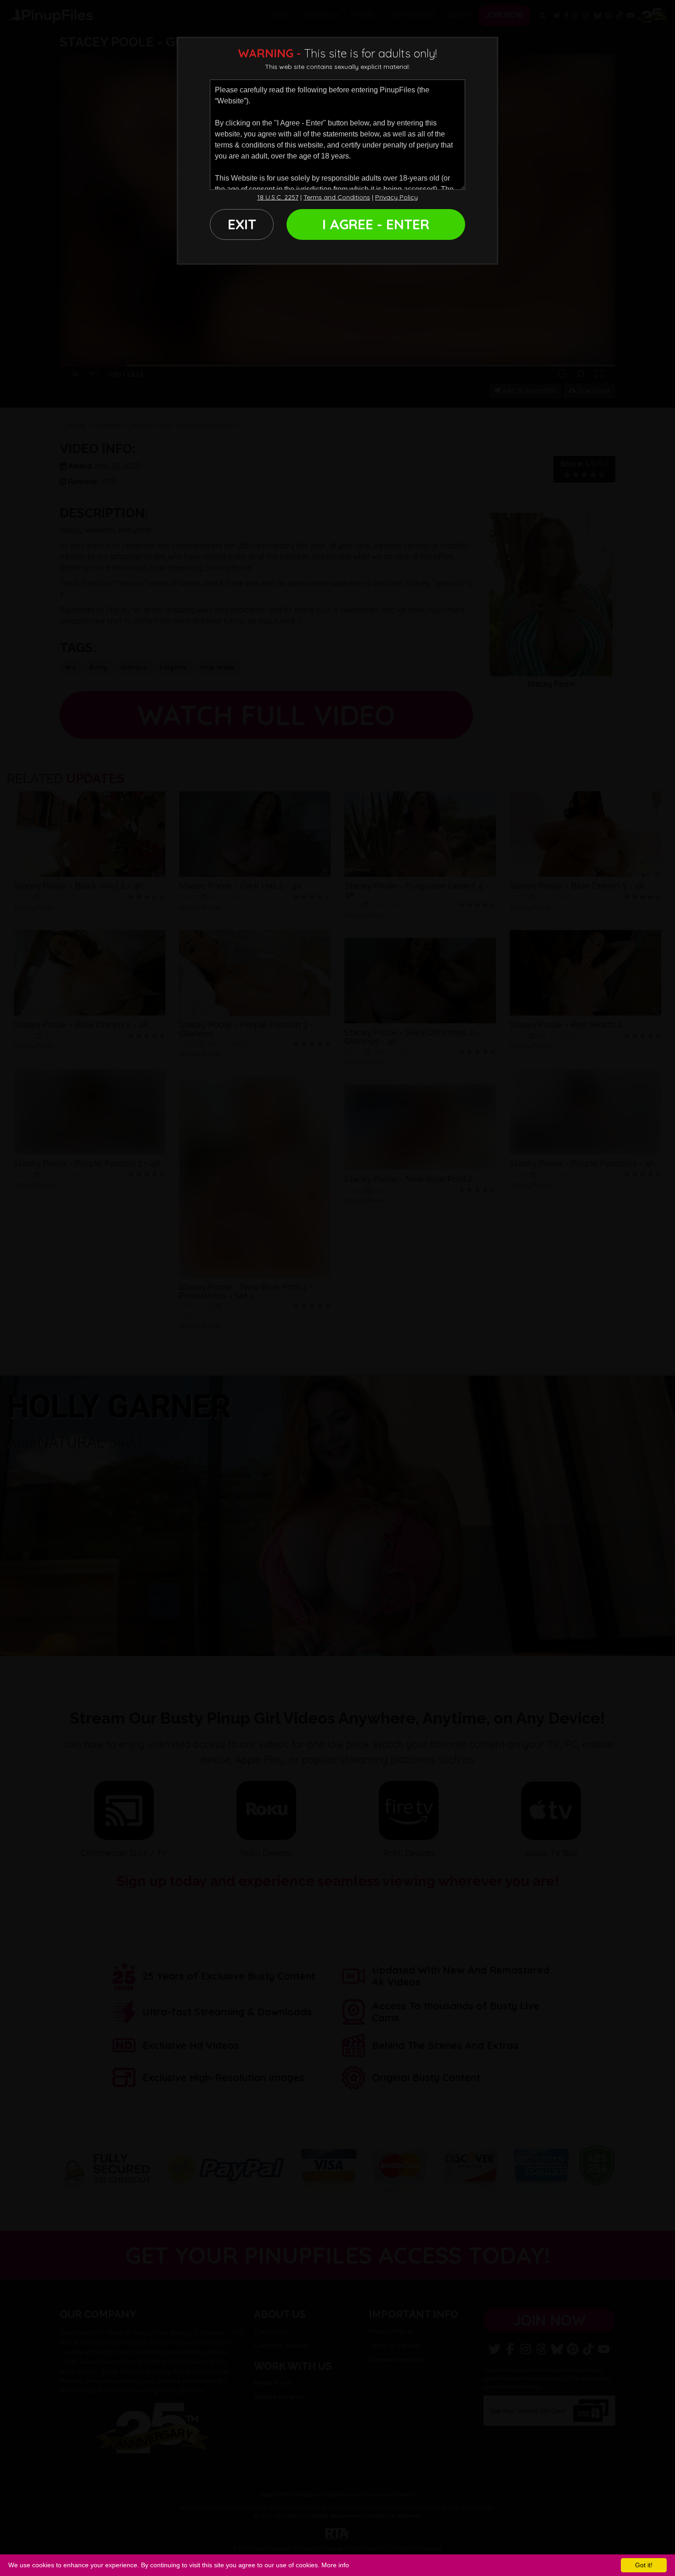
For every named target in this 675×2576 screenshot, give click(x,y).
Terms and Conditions (337, 197)
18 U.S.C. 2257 (278, 197)
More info (335, 2565)
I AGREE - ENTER (376, 224)
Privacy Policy (397, 197)
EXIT (242, 224)
